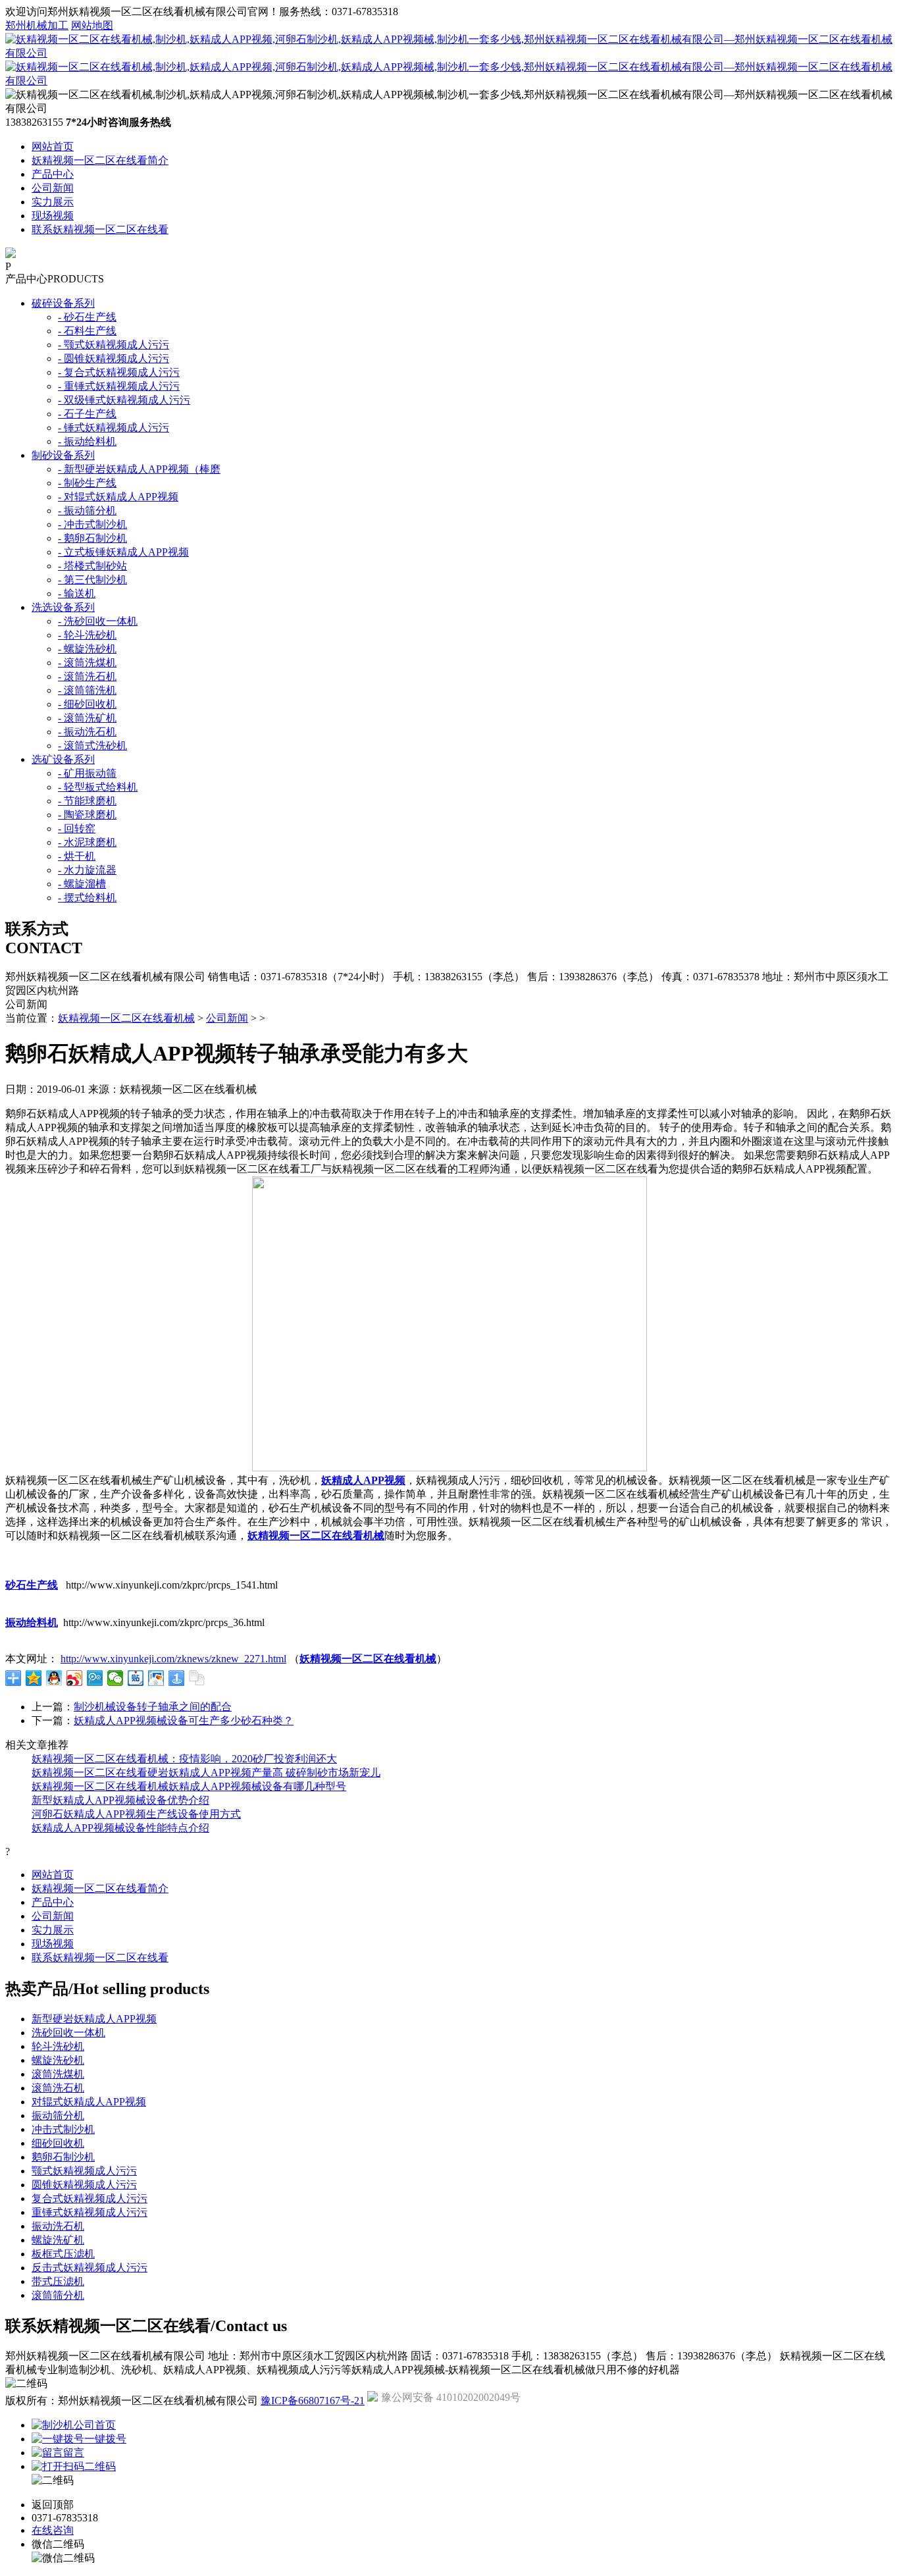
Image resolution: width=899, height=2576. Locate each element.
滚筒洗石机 (58, 2088)
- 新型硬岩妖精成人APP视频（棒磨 (139, 469)
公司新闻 (53, 188)
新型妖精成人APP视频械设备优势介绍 (120, 1800)
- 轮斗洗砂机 (87, 635)
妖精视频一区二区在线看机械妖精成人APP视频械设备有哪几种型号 (189, 1786)
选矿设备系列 (63, 759)
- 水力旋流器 (87, 870)
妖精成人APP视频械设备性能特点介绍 (120, 1828)
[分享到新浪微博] (75, 1678)
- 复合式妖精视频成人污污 (119, 372)
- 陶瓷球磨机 (87, 815)
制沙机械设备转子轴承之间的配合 (153, 1707)
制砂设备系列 (63, 455)
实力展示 (53, 202)
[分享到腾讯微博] (95, 1678)
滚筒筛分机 (58, 2295)
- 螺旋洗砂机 (87, 649)
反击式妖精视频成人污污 (90, 2268)
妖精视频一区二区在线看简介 (100, 160)
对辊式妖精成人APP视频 (89, 2102)
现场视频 (53, 216)
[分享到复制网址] (197, 1678)
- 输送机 (77, 593)
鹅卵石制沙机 (63, 2157)
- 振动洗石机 (87, 732)
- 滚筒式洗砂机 (92, 746)
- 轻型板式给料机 (98, 787)
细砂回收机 (58, 2143)
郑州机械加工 (37, 25)
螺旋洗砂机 (58, 2060)
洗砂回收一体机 (68, 2033)
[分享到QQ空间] (34, 1678)
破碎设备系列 (63, 303)
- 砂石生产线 (87, 317)
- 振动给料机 (87, 441)
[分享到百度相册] (156, 1678)
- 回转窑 (77, 828)
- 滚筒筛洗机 (87, 690)
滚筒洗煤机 (58, 2074)
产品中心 (53, 174)
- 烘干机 (77, 856)
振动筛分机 (58, 2116)
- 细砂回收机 (87, 704)
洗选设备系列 (63, 607)
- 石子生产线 (87, 414)
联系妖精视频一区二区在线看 (100, 229)
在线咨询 (53, 2530)
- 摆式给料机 (87, 898)
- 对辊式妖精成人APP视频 (118, 497)
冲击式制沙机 (63, 2129)
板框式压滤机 (63, 2254)
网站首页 (53, 146)
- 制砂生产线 (87, 483)
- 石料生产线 (87, 331)
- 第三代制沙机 (92, 580)
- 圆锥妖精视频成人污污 (114, 358)
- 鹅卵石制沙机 (92, 538)
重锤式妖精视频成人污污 (90, 2212)
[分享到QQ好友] (54, 1678)
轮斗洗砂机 (58, 2046)
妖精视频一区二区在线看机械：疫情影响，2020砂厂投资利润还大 (184, 1759)
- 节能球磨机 (87, 801)
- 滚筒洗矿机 (87, 718)
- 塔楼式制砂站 (92, 566)
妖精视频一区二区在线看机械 (126, 1018)
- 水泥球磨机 (87, 842)
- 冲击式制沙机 (92, 524)
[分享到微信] (116, 1678)
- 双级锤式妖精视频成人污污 (124, 400)
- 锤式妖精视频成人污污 (114, 428)
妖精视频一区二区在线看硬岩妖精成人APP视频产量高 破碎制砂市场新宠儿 (206, 1773)
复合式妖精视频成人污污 (90, 2198)
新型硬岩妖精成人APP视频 (94, 2019)
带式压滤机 (58, 2281)
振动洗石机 (58, 2226)
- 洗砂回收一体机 (98, 621)
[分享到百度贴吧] (136, 1678)
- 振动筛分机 (87, 511)
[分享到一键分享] (177, 1678)
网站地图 (92, 25)
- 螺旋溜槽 (82, 884)
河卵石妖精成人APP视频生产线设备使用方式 (136, 1814)
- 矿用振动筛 (87, 773)
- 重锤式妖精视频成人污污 (119, 386)
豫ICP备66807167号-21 (313, 2401)
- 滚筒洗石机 (87, 676)
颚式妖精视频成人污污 (84, 2171)
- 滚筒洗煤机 (87, 663)
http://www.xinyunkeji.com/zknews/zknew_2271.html (173, 1659)
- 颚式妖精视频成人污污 (114, 345)
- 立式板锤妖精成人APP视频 (123, 552)
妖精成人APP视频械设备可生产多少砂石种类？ (184, 1721)
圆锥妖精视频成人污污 (84, 2185)
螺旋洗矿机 (58, 2240)
